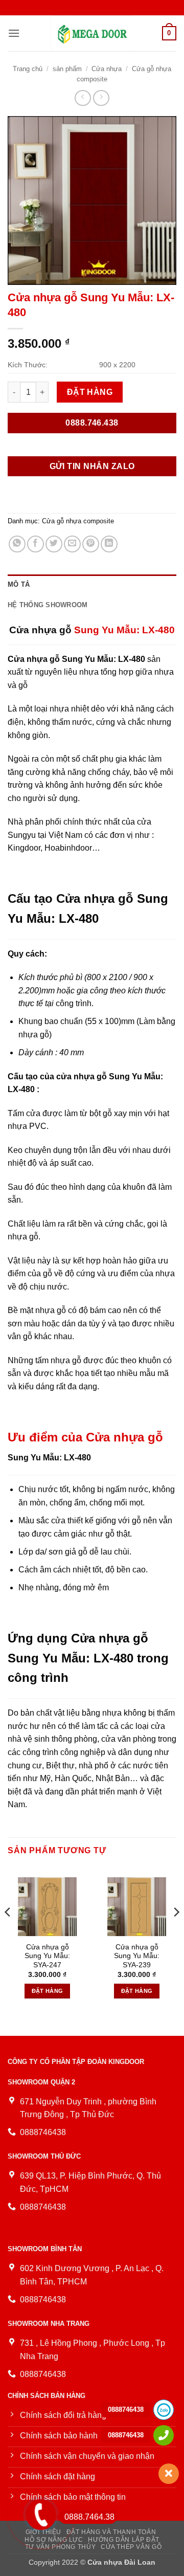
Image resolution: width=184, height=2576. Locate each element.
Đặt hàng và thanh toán (111, 2532)
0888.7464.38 (89, 2517)
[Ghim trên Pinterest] (91, 544)
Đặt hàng (90, 392)
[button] (14, 33)
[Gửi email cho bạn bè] (72, 544)
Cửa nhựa (107, 69)
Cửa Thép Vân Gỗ (131, 2547)
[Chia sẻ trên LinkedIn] (109, 544)
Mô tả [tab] (19, 584)
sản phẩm (67, 69)
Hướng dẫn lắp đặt (123, 2540)
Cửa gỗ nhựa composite (78, 521)
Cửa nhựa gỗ (40, 630)
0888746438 (126, 2410)
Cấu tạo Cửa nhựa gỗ (71, 898)
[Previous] (8, 1933)
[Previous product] (101, 98)
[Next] (176, 1933)
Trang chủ (28, 69)
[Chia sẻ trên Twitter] (54, 544)
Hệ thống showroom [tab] (48, 605)
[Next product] (83, 98)
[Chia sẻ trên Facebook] (36, 544)
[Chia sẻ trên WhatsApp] (17, 544)
